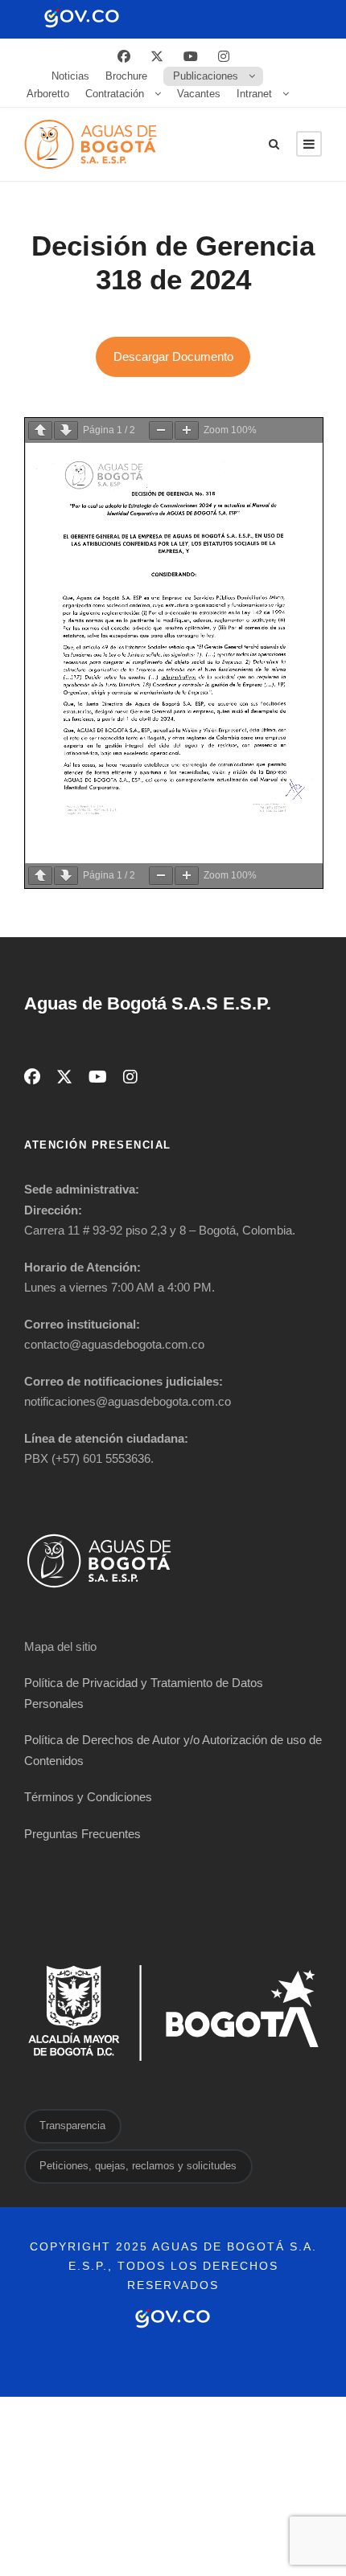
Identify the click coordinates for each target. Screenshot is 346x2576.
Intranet (254, 94)
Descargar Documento (173, 356)
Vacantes (199, 94)
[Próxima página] (66, 430)
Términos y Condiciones (88, 1797)
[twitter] (157, 57)
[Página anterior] (40, 430)
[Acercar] (187, 430)
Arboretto (48, 94)
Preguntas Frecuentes (82, 1834)
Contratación (115, 94)
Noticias (70, 76)
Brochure (126, 76)
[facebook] (124, 57)
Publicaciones (206, 76)
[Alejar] (161, 430)
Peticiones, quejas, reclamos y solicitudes (138, 2166)
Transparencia (72, 2126)
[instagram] (224, 57)
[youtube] (191, 57)
